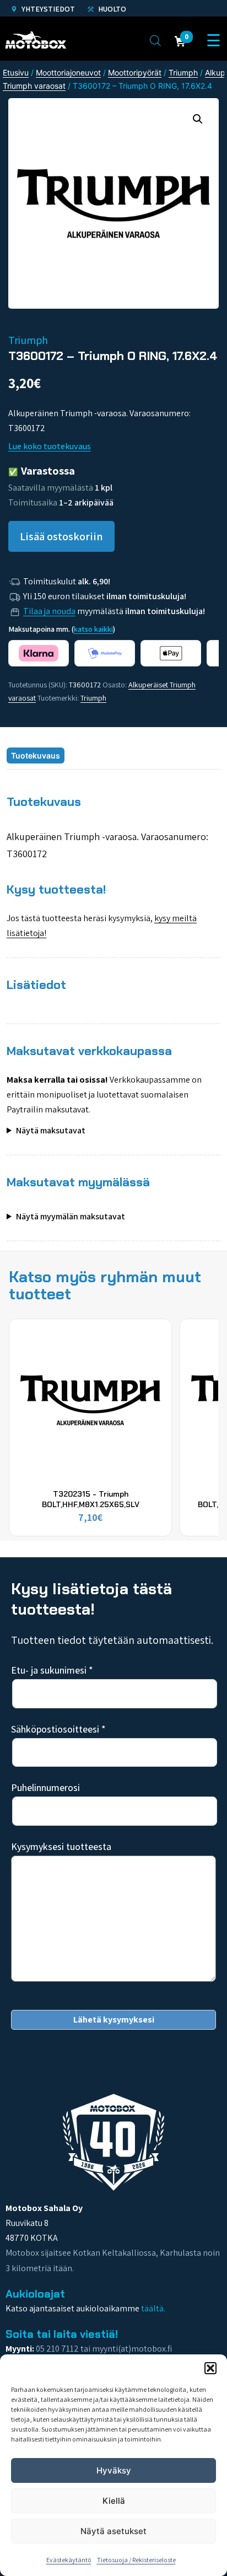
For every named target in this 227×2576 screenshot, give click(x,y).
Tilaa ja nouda (49, 611)
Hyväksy (114, 2470)
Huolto (111, 9)
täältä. (153, 2308)
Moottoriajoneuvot (68, 72)
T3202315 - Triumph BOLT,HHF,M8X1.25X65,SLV (91, 1499)
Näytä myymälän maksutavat (71, 1216)
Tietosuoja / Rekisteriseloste (136, 2560)
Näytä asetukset (113, 2531)
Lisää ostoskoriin (61, 536)
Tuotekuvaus (36, 755)
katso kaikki (93, 629)
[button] (210, 2368)
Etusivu (16, 72)
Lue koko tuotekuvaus (50, 446)
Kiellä (114, 2501)
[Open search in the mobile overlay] (155, 40)
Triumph (183, 72)
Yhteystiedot (47, 9)
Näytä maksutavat (51, 1130)
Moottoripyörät (135, 72)
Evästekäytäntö (69, 2560)
